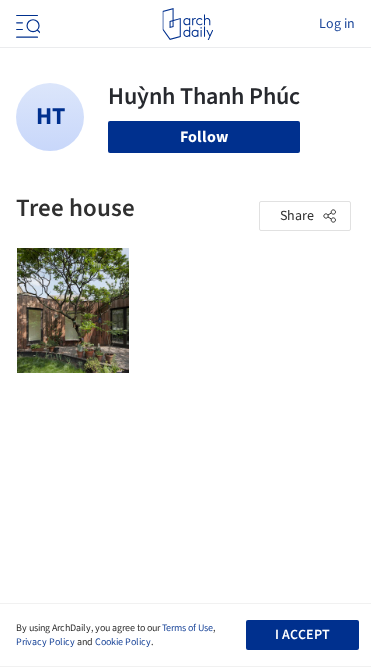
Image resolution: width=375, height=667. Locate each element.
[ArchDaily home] (187, 24)
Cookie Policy (123, 642)
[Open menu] (26, 24)
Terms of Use (187, 628)
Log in (337, 24)
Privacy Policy (45, 642)
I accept (302, 635)
